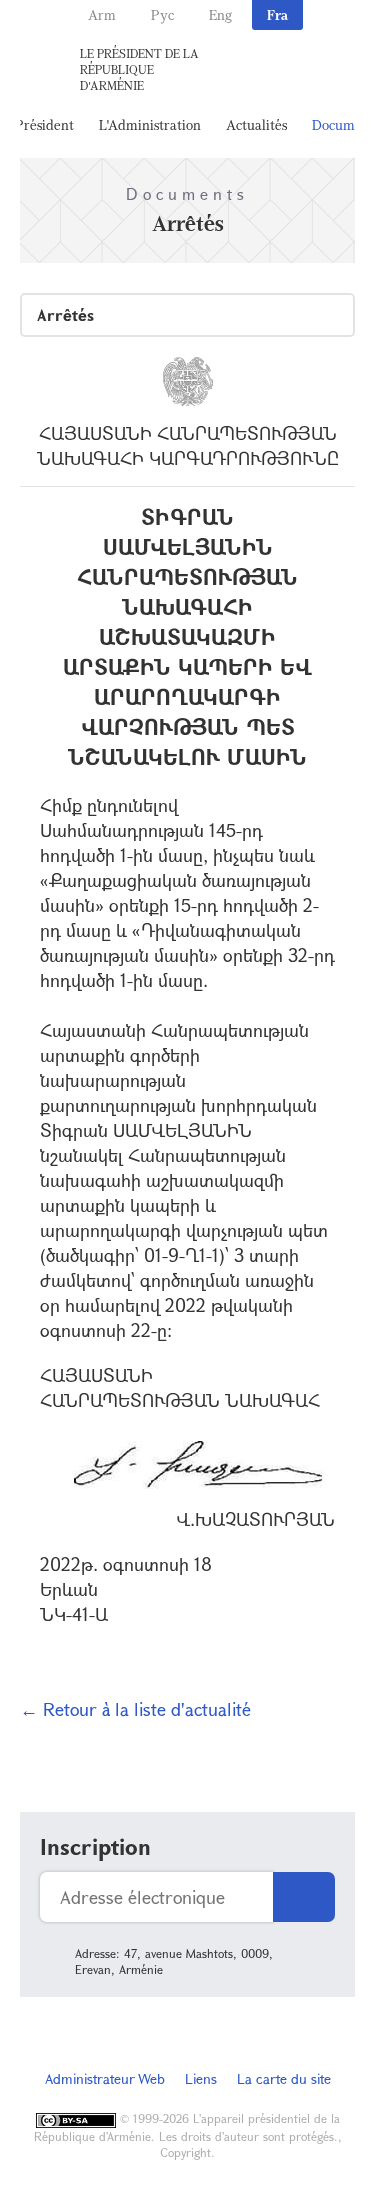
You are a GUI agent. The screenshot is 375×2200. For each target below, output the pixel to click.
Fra (277, 14)
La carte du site (284, 2078)
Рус (162, 14)
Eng (220, 14)
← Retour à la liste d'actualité (135, 1709)
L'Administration (150, 124)
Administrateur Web (105, 2078)
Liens (201, 2078)
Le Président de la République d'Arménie (139, 69)
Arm (102, 14)
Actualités (256, 124)
